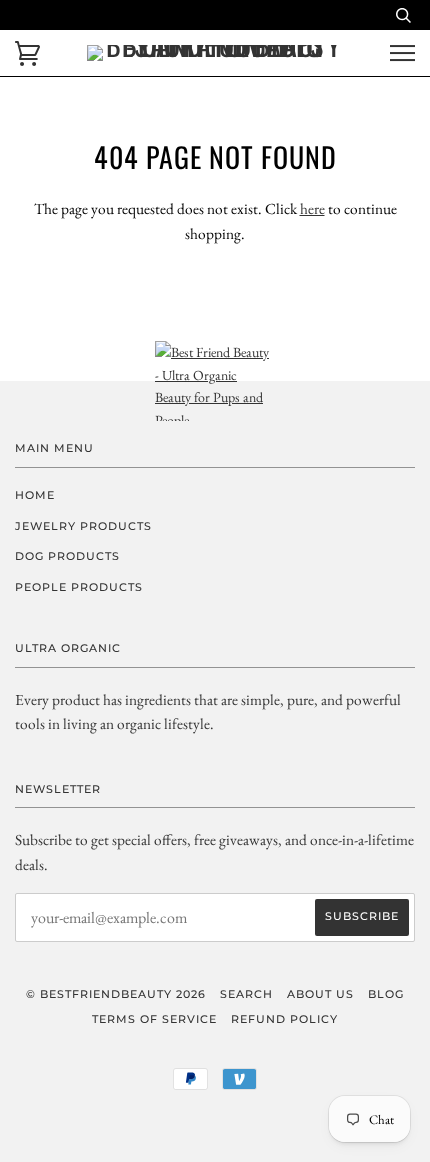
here (312, 208)
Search (246, 994)
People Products (79, 587)
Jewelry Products (83, 526)
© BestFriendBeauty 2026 (116, 994)
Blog (386, 994)
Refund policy (284, 1019)
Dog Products (67, 556)
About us (320, 994)
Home (35, 495)
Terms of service (154, 1019)
